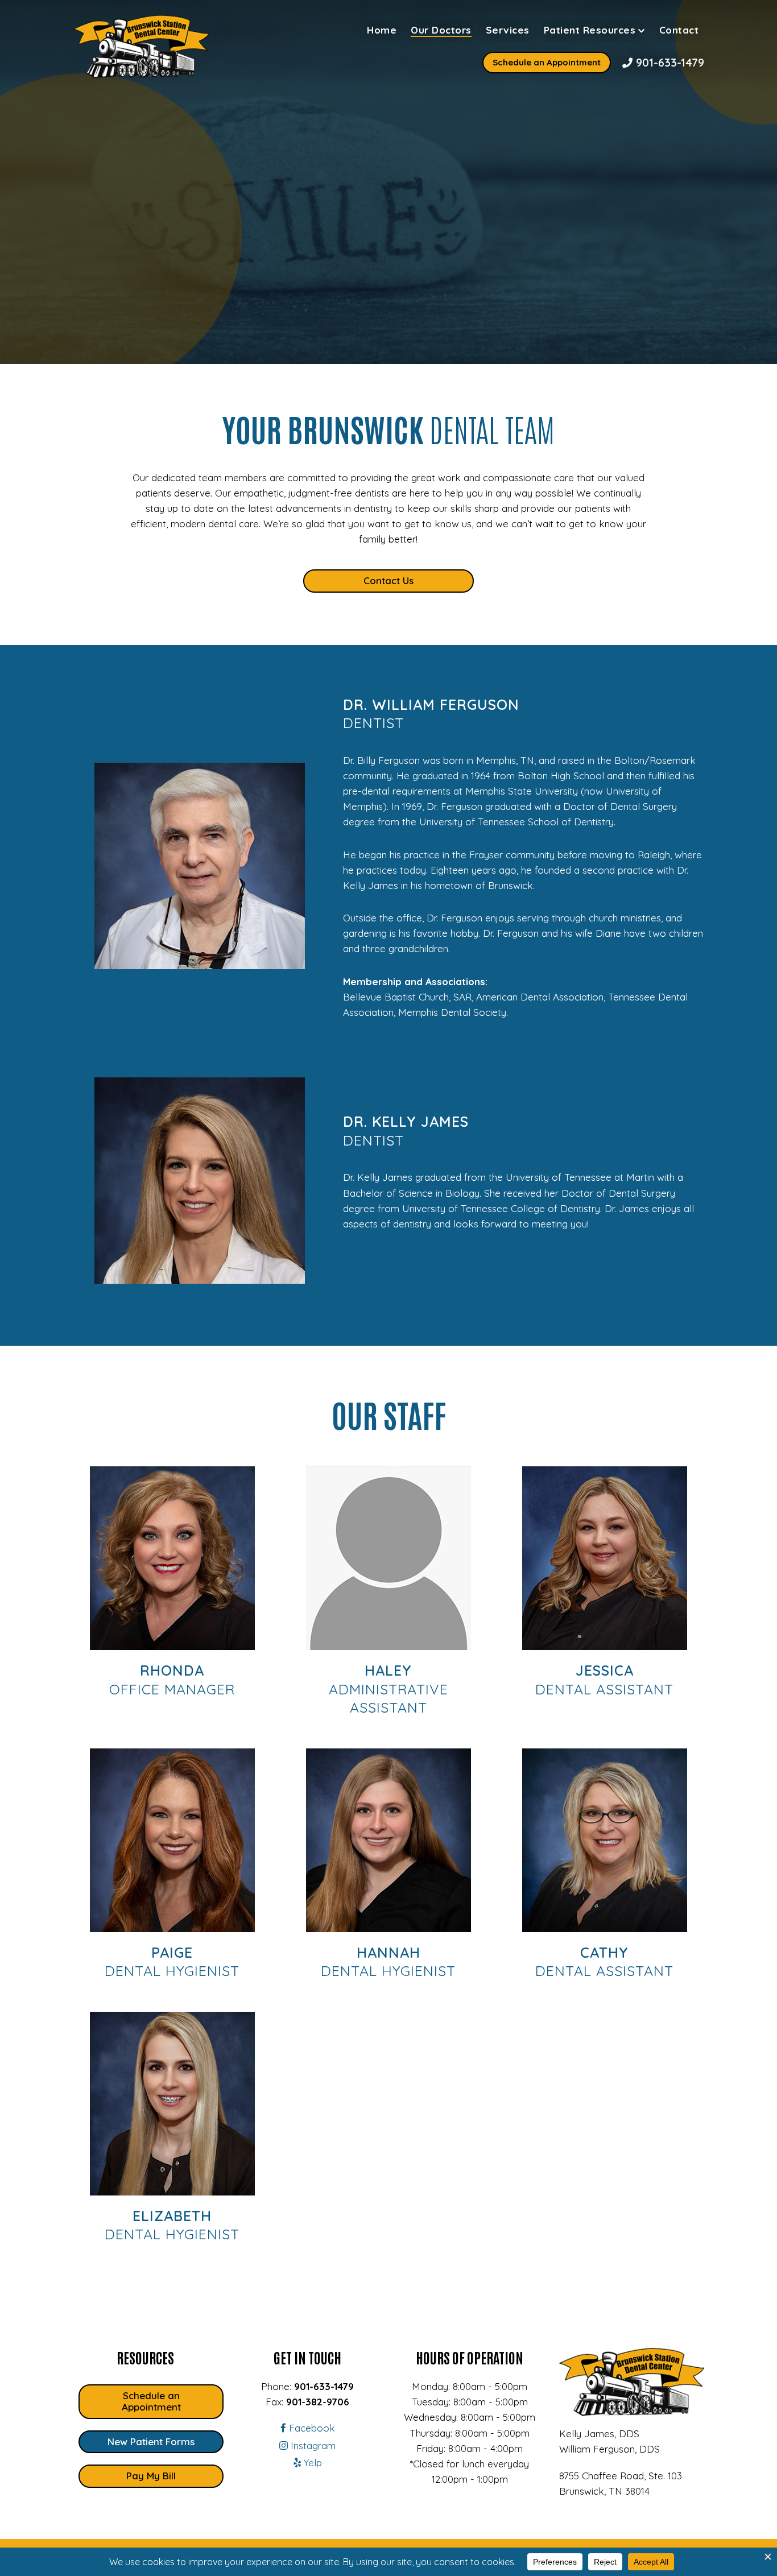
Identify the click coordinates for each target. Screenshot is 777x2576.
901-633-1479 (668, 62)
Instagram (312, 2445)
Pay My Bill (151, 2476)
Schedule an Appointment (547, 62)
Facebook (311, 2428)
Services (508, 30)
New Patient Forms (151, 2441)
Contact (679, 30)
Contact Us (388, 580)
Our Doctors (441, 30)
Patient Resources (590, 30)
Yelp (311, 2463)
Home (382, 30)
